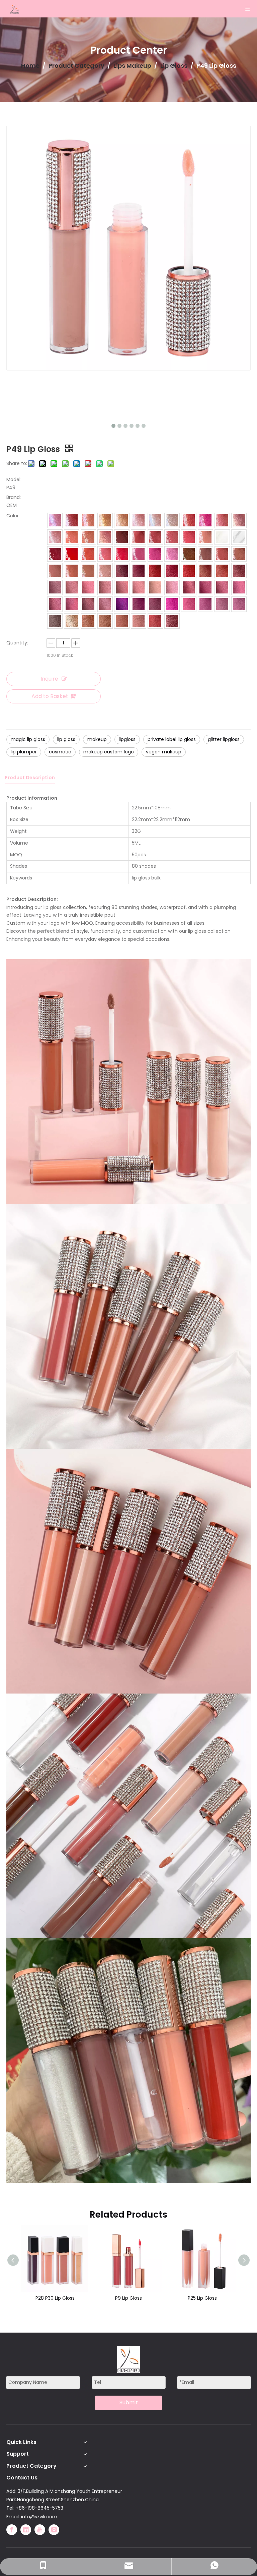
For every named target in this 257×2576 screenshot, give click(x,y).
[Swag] (72, 520)
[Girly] (139, 554)
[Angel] (88, 537)
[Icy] (72, 604)
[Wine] (172, 571)
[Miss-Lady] (189, 520)
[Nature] (88, 587)
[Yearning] (155, 587)
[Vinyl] (205, 587)
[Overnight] (88, 571)
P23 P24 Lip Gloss (204, 2298)
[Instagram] (54, 2530)
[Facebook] (12, 2530)
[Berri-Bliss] (205, 604)
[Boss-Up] (88, 604)
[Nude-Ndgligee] (72, 571)
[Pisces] (88, 520)
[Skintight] (105, 571)
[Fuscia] (172, 604)
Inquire (49, 679)
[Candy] (189, 537)
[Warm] (105, 587)
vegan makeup (164, 752)
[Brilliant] (155, 520)
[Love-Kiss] (122, 554)
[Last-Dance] (155, 621)
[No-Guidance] (88, 621)
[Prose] (172, 554)
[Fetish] (222, 571)
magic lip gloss (28, 739)
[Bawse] (189, 587)
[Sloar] (205, 554)
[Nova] (122, 537)
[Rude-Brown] (155, 537)
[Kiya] (55, 554)
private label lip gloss (172, 739)
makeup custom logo (109, 752)
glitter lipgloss (224, 739)
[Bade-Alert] (105, 604)
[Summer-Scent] (88, 554)
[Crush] (55, 604)
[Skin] (239, 554)
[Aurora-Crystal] (172, 520)
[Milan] (222, 604)
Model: (14, 479)
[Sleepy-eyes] (105, 554)
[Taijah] (139, 520)
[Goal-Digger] (55, 537)
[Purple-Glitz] (122, 604)
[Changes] (205, 571)
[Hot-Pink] (155, 554)
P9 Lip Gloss (57, 2298)
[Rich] (72, 621)
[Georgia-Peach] (105, 537)
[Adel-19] (122, 621)
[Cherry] (205, 520)
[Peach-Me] (205, 537)
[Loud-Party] (222, 520)
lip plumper (24, 752)
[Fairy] (189, 604)
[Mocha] (189, 554)
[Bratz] (172, 537)
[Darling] (72, 537)
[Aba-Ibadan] (172, 621)
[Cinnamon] (122, 587)
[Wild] (239, 571)
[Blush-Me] (155, 571)
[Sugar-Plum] (139, 571)
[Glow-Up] (239, 604)
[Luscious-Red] (72, 554)
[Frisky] (105, 621)
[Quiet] (139, 621)
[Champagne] (105, 520)
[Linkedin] (26, 2530)
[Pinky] (239, 520)
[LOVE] (122, 520)
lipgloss (127, 739)
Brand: (14, 497)
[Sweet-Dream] (122, 571)
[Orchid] (239, 587)
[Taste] (155, 604)
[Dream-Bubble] (239, 537)
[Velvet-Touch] (222, 587)
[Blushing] (189, 571)
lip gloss (66, 739)
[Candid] (72, 587)
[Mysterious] (222, 537)
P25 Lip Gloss (130, 2298)
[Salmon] (139, 587)
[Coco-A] (55, 621)
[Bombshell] (55, 571)
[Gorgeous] (139, 604)
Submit (129, 2402)
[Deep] (139, 537)
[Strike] (222, 554)
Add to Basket (50, 696)
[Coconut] (172, 587)
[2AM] (55, 587)
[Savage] (55, 520)
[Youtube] (40, 2530)
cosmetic (60, 752)
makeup (97, 739)
